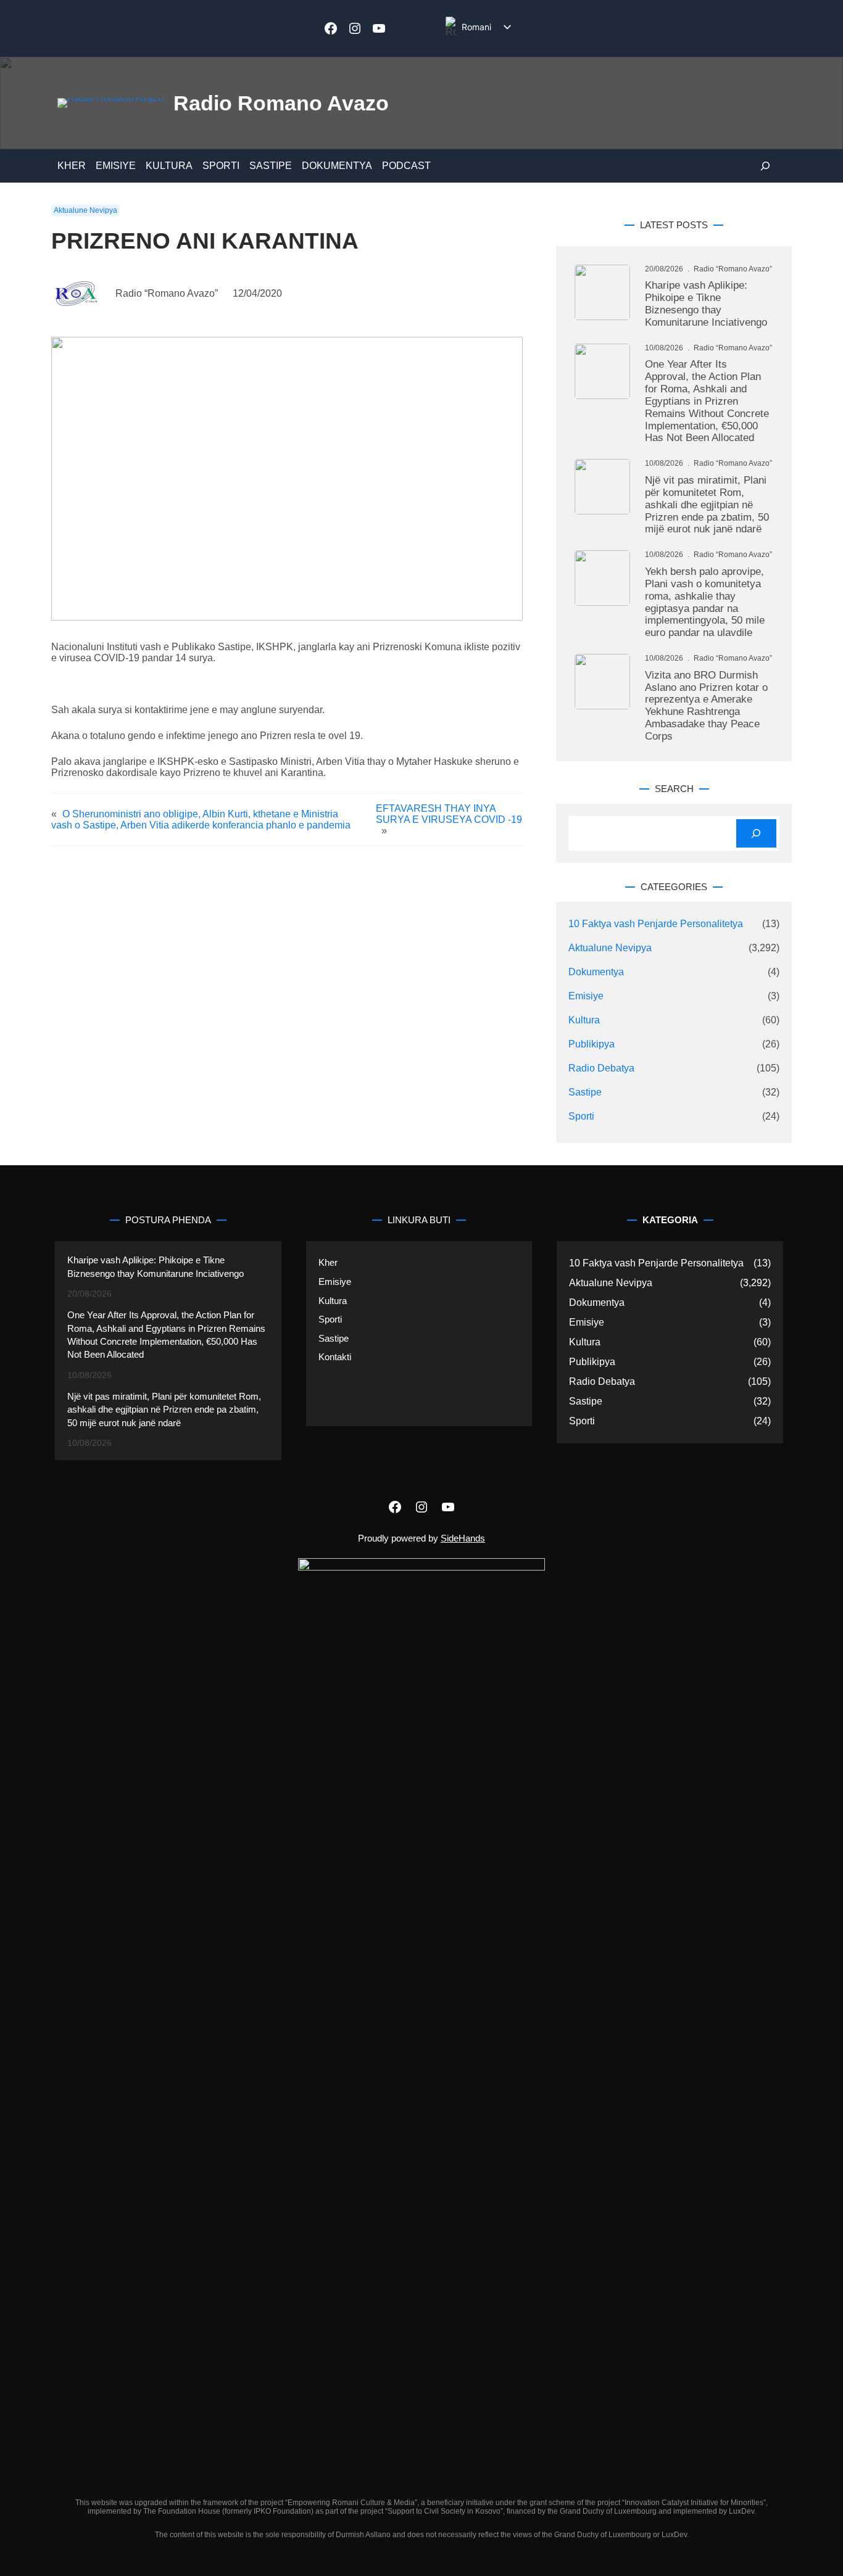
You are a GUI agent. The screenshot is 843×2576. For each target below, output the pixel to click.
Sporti (581, 1116)
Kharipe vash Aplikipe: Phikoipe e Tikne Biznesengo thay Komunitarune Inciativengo (706, 304)
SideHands (463, 1538)
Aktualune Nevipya (85, 210)
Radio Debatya (601, 1068)
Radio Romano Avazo (281, 103)
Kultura (584, 1020)
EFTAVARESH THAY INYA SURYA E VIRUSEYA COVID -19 (449, 814)
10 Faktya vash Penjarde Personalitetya (656, 924)
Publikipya (592, 1044)
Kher (328, 1262)
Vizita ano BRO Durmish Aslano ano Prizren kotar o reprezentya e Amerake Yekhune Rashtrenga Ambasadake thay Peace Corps (706, 706)
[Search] (756, 834)
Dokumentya (596, 972)
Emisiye (586, 996)
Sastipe (585, 1092)
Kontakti (335, 1357)
